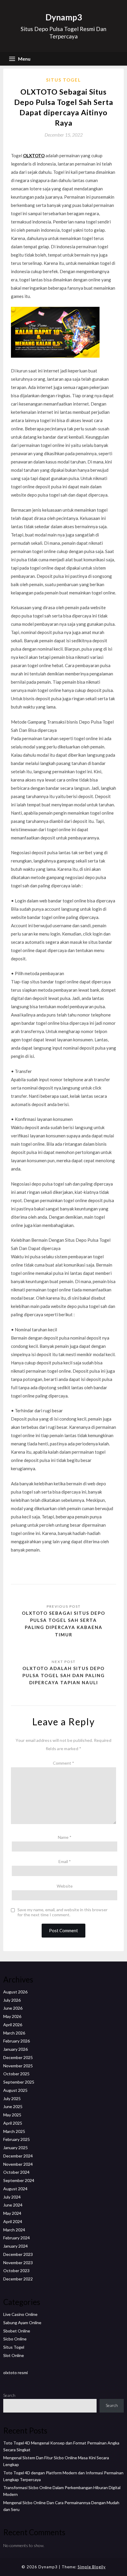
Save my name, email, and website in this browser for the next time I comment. (62, 1912)
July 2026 (12, 2000)
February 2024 (17, 2238)
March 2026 (14, 2033)
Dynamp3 (64, 17)
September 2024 (19, 2180)
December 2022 (18, 2279)
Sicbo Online (15, 2339)
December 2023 (18, 2254)
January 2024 (16, 2246)
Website (65, 1886)
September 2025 (19, 2082)
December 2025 (18, 2057)
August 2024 (15, 2189)
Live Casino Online (20, 2314)
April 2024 (13, 2221)
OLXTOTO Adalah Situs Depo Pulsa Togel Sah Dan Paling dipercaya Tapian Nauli (64, 1676)
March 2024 (14, 2230)
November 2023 (18, 2263)
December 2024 (18, 2156)
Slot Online (14, 2355)
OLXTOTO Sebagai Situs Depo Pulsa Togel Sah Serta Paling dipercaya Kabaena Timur (63, 1624)
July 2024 (12, 2197)
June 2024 (13, 2205)
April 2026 (13, 2025)
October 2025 (16, 2074)
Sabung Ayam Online (22, 2323)
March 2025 (14, 2131)
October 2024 (16, 2172)
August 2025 (15, 2090)
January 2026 (16, 2049)
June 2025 (13, 2106)
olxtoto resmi (16, 2372)
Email (65, 1861)
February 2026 (17, 2041)
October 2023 (16, 2271)
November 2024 (18, 2164)
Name (65, 1837)
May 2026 (12, 2016)
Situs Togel (63, 80)
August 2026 (15, 1992)
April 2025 (13, 2123)
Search (9, 2395)
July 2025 (12, 2098)
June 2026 (13, 2008)
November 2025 (18, 2066)
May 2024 (12, 2213)
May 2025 (12, 2115)
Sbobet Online (17, 2331)
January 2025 (16, 2148)
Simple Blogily (92, 2567)
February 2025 (17, 2139)
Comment (63, 1763)
